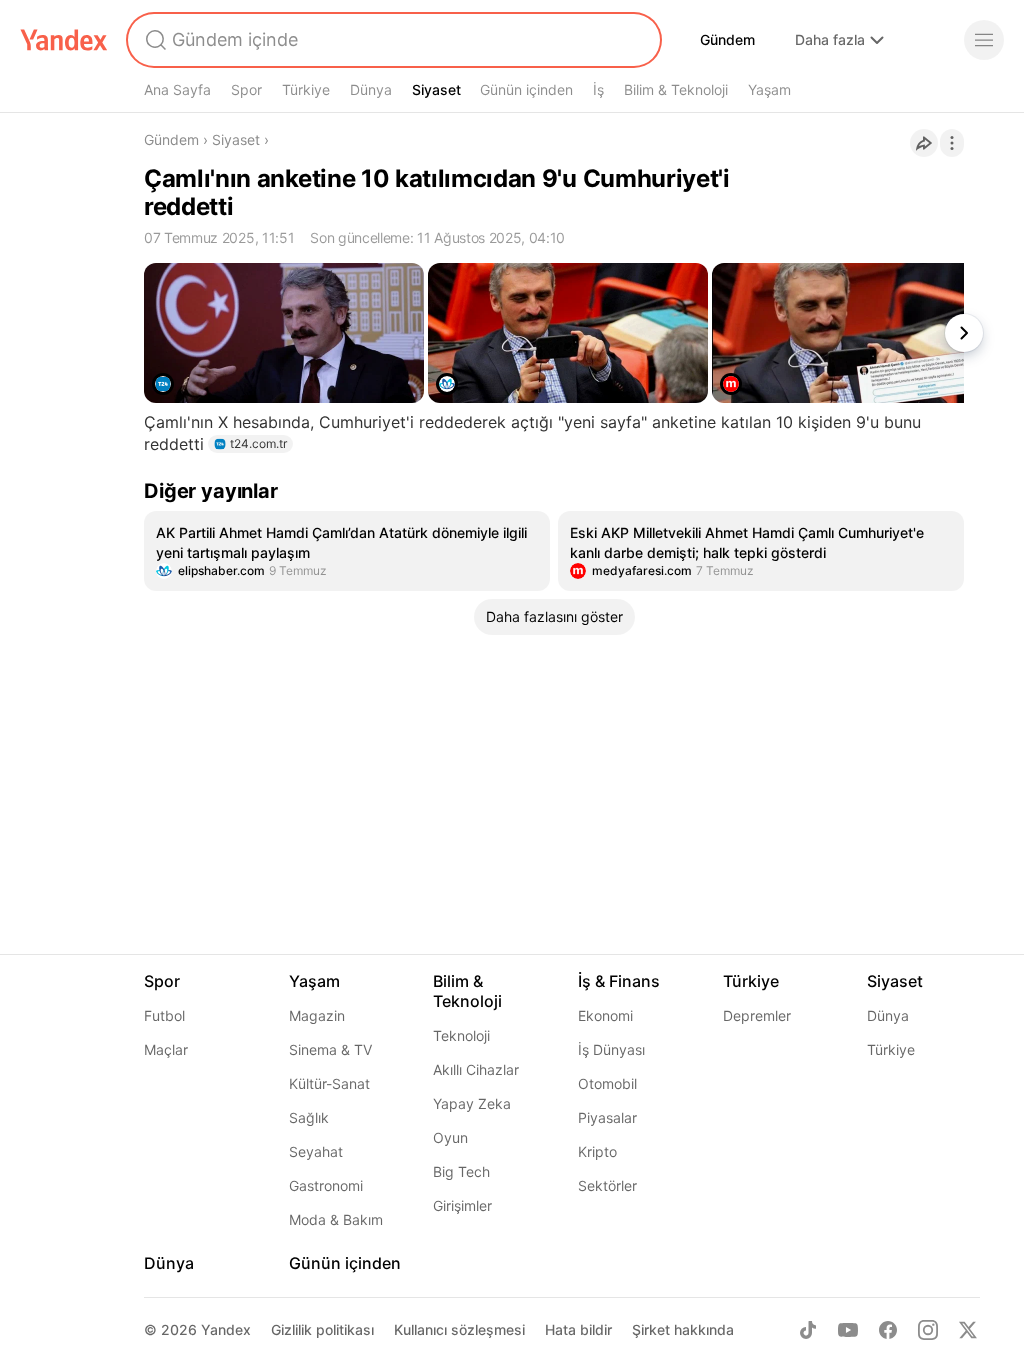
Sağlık (309, 1117)
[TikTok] (808, 1330)
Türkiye (306, 89)
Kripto (597, 1151)
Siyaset (436, 89)
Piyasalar (607, 1117)
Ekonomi (605, 1015)
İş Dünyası (611, 1049)
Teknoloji (461, 1035)
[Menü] (984, 40)
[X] (968, 1330)
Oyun (450, 1137)
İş (598, 89)
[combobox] (392, 40)
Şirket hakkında (683, 1329)
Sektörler (607, 1185)
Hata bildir (578, 1329)
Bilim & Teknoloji (676, 89)
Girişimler (462, 1205)
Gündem (727, 39)
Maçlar (166, 1049)
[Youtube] (848, 1330)
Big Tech (461, 1171)
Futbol (164, 1015)
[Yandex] (64, 40)
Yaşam (769, 89)
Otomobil (607, 1083)
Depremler (757, 1015)
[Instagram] (928, 1330)
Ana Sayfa (177, 89)
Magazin (317, 1015)
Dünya (371, 89)
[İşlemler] (952, 143)
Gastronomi (326, 1185)
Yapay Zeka (472, 1103)
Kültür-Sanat (329, 1083)
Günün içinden (526, 89)
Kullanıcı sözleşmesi (459, 1329)
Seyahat (316, 1151)
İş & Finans (619, 981)
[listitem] (347, 551)
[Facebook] (888, 1330)
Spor (246, 89)
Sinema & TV (330, 1049)
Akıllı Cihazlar (476, 1069)
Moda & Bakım (336, 1219)
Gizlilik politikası (322, 1329)
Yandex (226, 1329)
